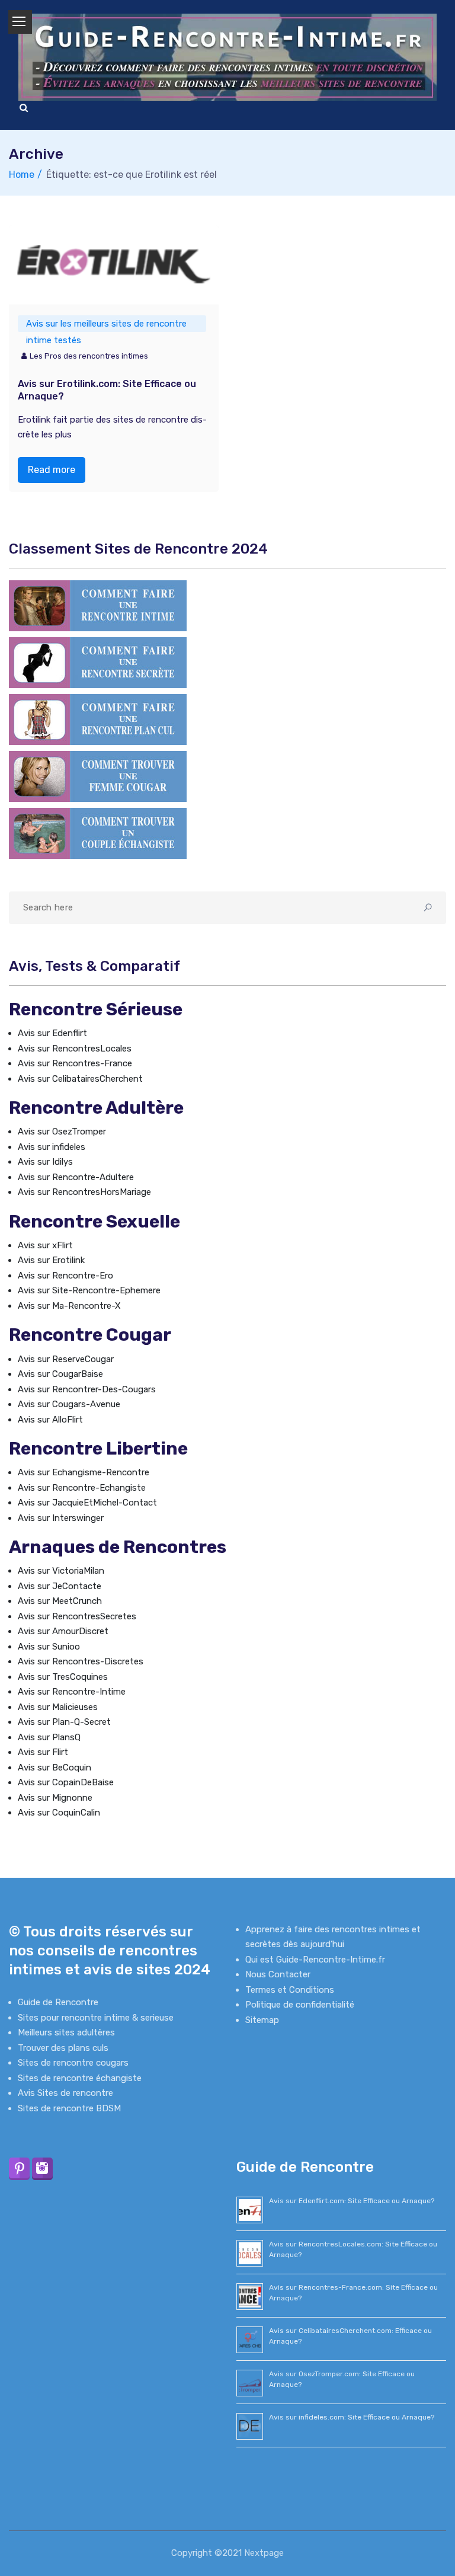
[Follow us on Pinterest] (19, 2168)
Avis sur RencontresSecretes (77, 1616)
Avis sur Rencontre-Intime (72, 1692)
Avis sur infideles (52, 1147)
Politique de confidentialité (300, 2005)
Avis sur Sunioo (49, 1647)
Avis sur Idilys (45, 1162)
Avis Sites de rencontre (65, 2093)
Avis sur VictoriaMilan (61, 1571)
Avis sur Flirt (43, 1752)
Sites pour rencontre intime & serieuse (96, 2018)
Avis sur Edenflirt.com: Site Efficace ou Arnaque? (352, 2201)
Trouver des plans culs (63, 2048)
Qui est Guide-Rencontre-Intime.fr (315, 1960)
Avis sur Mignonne (55, 1798)
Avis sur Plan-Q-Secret (64, 1722)
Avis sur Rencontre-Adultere (76, 1177)
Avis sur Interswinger (61, 1518)
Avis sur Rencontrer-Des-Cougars (87, 1389)
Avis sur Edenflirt (52, 1033)
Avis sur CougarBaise (60, 1374)
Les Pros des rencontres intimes (89, 356)
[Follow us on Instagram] (42, 2168)
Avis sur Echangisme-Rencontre (84, 1472)
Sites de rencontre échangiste (80, 2078)
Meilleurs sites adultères (66, 2032)
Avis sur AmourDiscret (63, 1631)
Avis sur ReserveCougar (66, 1359)
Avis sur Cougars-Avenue (69, 1404)
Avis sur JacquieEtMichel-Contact (87, 1503)
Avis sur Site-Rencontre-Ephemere (89, 1290)
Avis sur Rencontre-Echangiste (82, 1488)
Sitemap (262, 2020)
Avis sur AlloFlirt (50, 1420)
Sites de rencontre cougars (73, 2063)
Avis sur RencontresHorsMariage (84, 1192)
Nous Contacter (278, 1974)
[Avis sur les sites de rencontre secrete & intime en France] (98, 662)
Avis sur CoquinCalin (59, 1813)
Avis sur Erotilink (51, 1260)
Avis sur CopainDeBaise (66, 1782)
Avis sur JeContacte (60, 1586)
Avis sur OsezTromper (62, 1132)
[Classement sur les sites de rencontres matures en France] (98, 776)
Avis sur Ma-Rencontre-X (69, 1306)
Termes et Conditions (290, 1990)
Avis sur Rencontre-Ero (65, 1276)
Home (22, 175)
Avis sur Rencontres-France (75, 1063)
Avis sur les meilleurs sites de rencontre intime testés (106, 325)
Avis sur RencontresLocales (75, 1049)
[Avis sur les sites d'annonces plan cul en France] (98, 719)
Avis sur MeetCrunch (60, 1601)
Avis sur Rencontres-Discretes (81, 1661)
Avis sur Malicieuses (58, 1707)
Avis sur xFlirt (45, 1245)
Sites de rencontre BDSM (69, 2108)
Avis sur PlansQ (49, 1737)
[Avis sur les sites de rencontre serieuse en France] (98, 605)
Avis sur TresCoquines (63, 1677)
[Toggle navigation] (20, 22)
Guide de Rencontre (58, 2002)
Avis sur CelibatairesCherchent (80, 1079)
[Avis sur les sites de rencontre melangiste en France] (98, 833)
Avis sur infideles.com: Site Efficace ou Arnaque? (352, 2417)
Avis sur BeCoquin (55, 1768)
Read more (52, 470)
